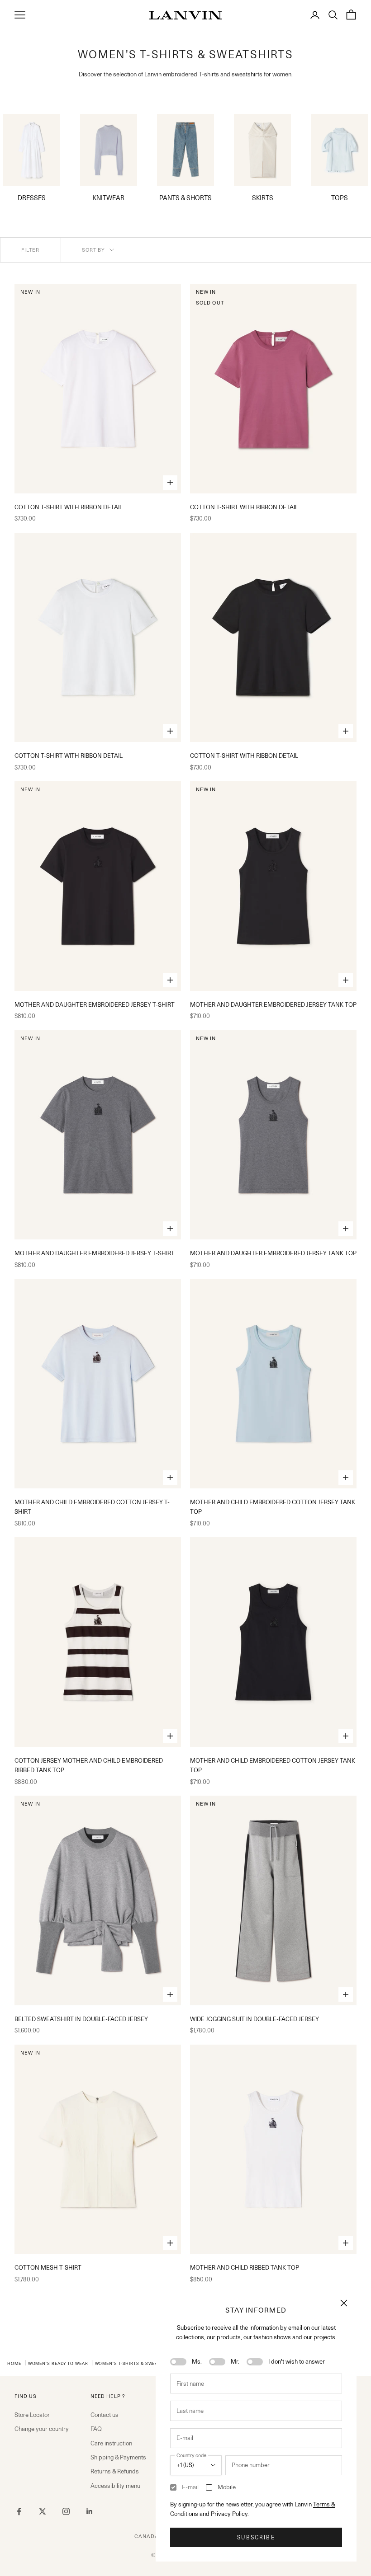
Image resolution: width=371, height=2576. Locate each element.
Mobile (227, 2487)
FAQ (96, 2429)
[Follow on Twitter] (43, 2511)
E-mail (190, 2487)
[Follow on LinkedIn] (90, 2511)
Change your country (42, 2429)
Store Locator (32, 2415)
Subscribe (256, 2537)
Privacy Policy (229, 2514)
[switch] (178, 2362)
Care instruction (111, 2443)
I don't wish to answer (297, 2361)
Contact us (105, 2415)
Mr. (235, 2361)
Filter (31, 250)
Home (14, 2363)
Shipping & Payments (118, 2457)
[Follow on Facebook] (19, 2511)
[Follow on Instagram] (66, 2511)
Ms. (197, 2361)
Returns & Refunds (115, 2471)
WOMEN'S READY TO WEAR (58, 2363)
